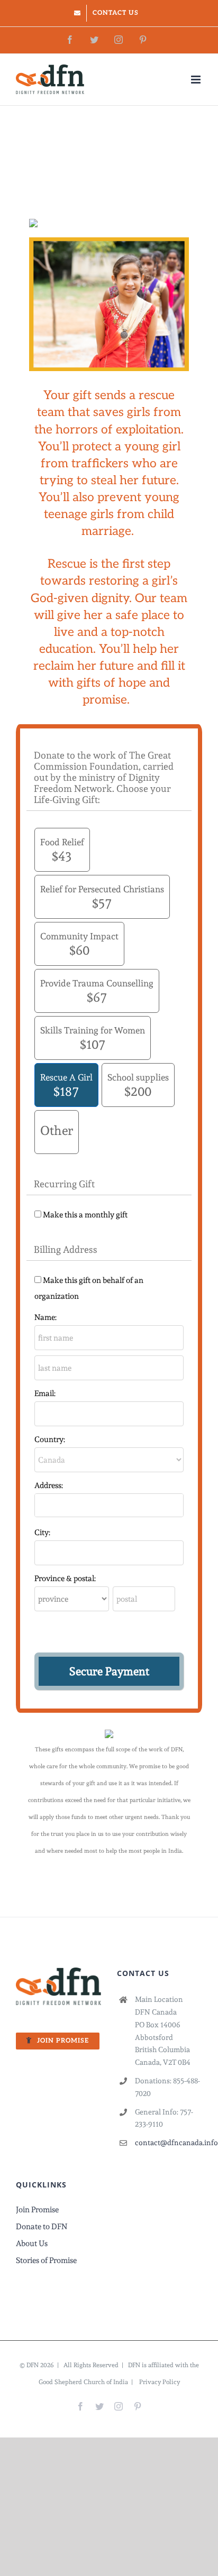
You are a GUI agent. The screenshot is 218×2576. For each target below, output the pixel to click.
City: (42, 1532)
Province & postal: (65, 1578)
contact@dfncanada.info (169, 2143)
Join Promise (37, 2210)
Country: (50, 1439)
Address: (49, 1485)
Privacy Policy (160, 2382)
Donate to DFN (42, 2227)
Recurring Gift (64, 1184)
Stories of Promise (46, 2260)
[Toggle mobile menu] (197, 80)
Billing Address (66, 1249)
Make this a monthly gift (85, 1215)
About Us (32, 2243)
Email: (45, 1393)
